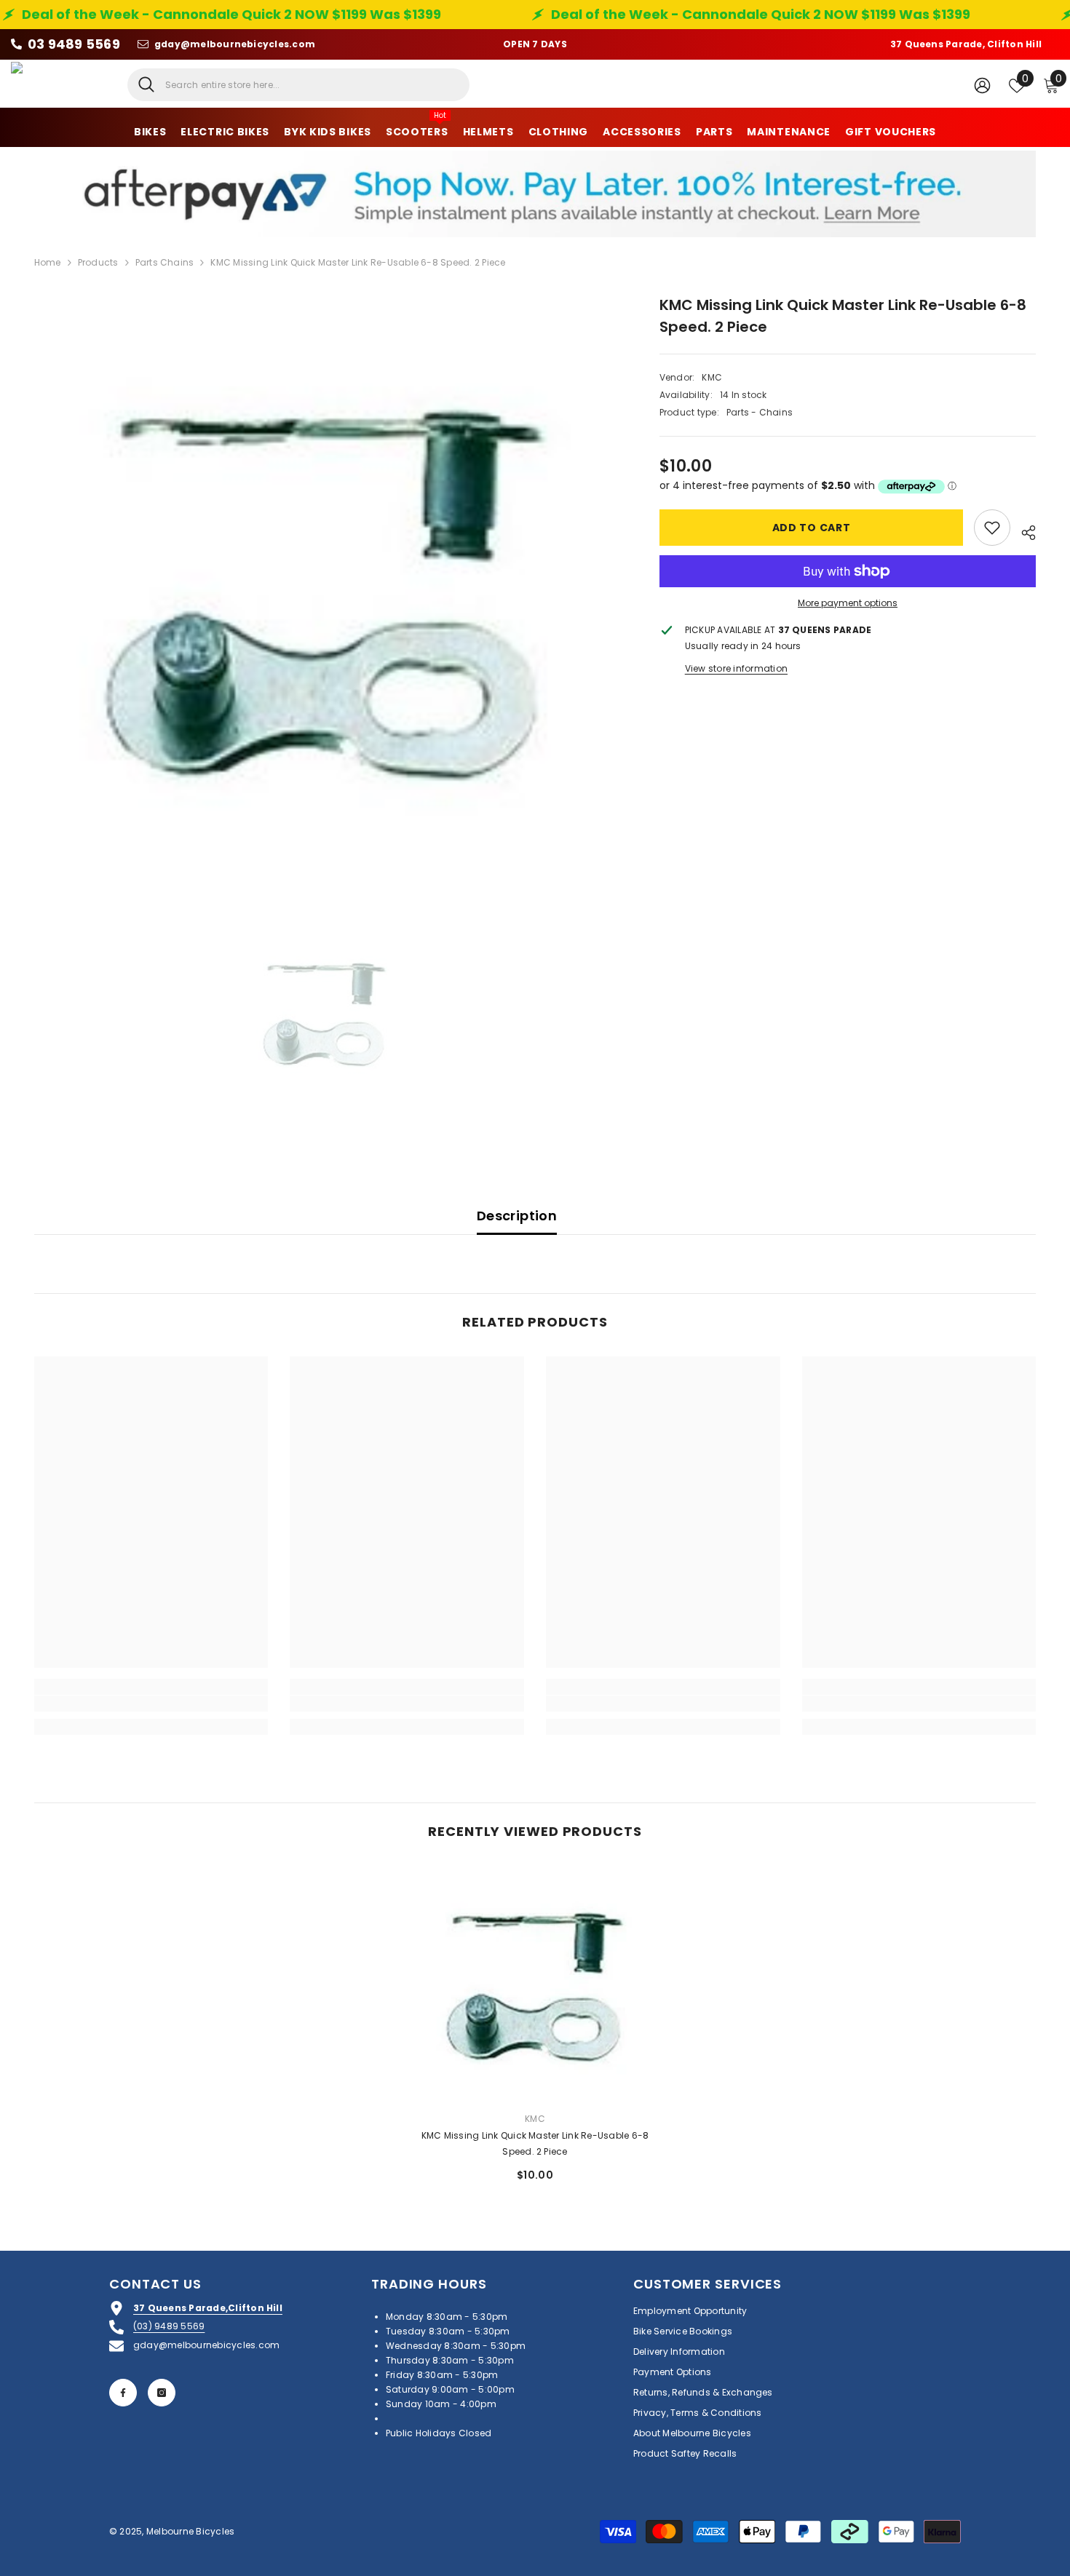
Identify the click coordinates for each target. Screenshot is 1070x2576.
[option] (325, 585)
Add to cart (812, 528)
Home (48, 262)
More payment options (848, 603)
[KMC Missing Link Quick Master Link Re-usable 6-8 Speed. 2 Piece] (535, 1983)
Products (98, 262)
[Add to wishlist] (992, 528)
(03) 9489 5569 (169, 2326)
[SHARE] (1023, 530)
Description (517, 1216)
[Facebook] (123, 2393)
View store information (736, 668)
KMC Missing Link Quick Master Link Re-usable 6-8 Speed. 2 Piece (535, 2143)
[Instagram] (162, 2393)
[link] (151, 1704)
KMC (712, 377)
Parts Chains (165, 262)
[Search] (298, 85)
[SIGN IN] (982, 85)
